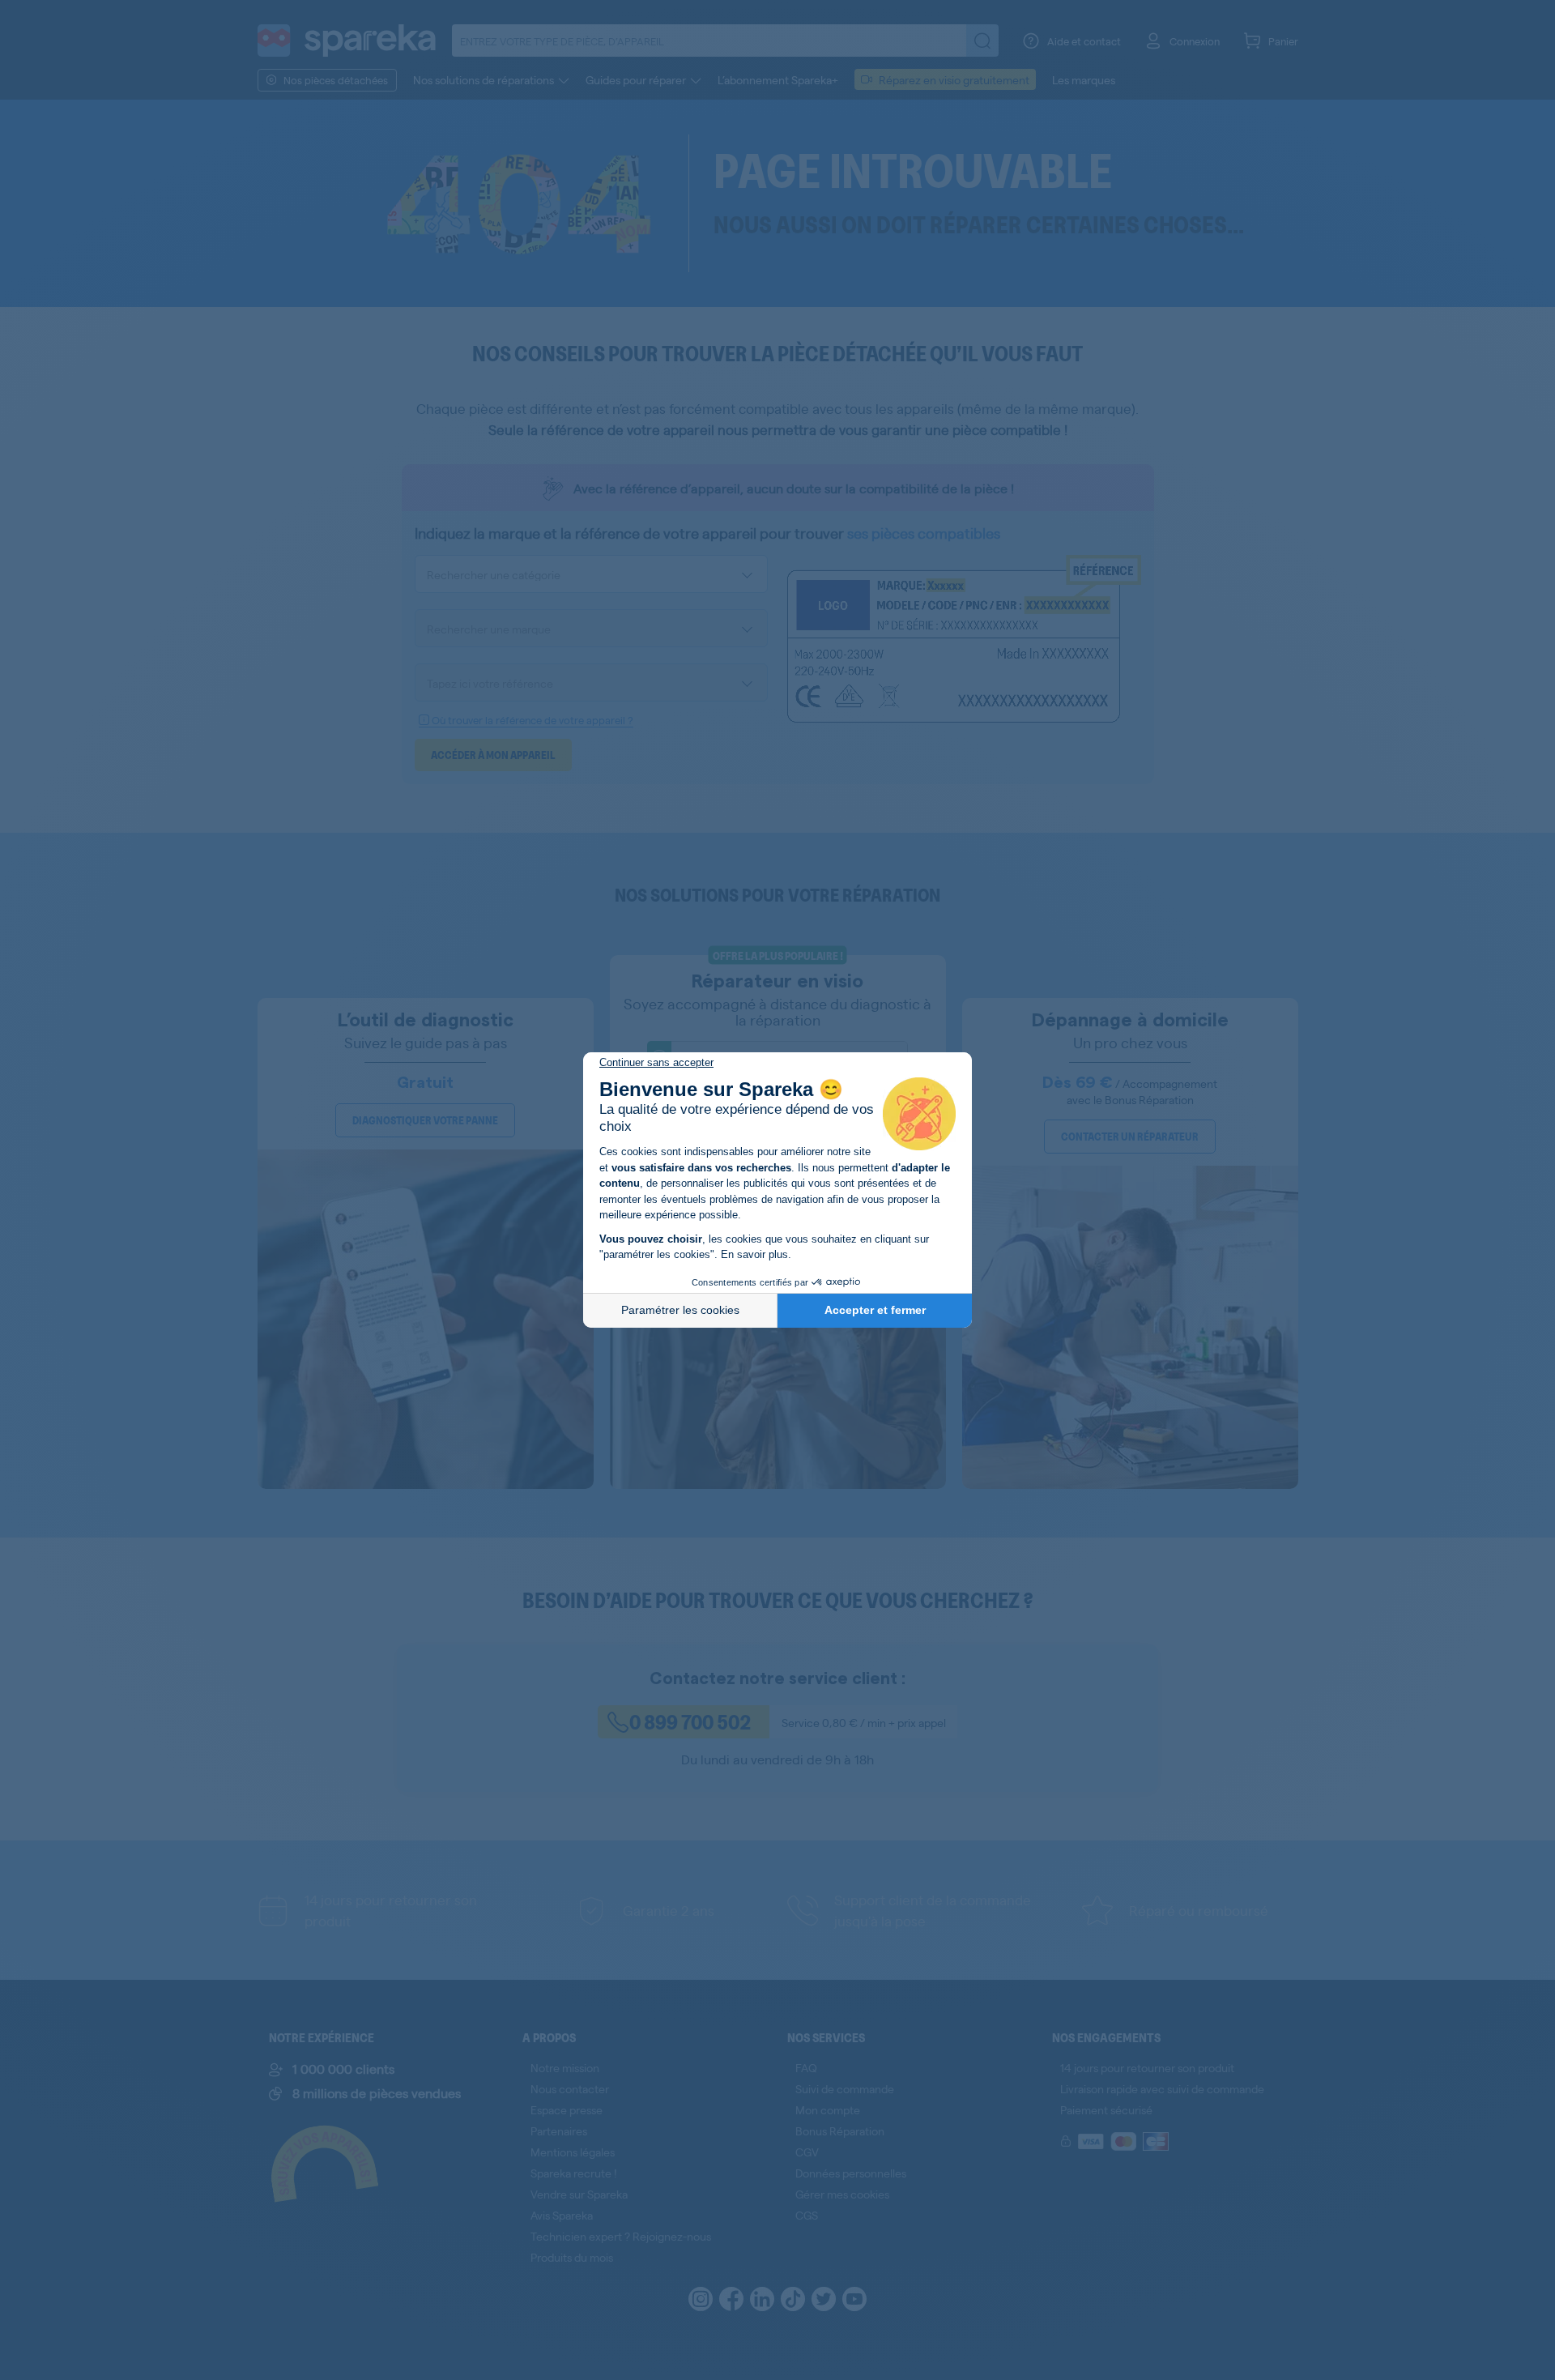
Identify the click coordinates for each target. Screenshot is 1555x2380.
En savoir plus (754, 1254)
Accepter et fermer (875, 1310)
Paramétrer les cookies (680, 1310)
